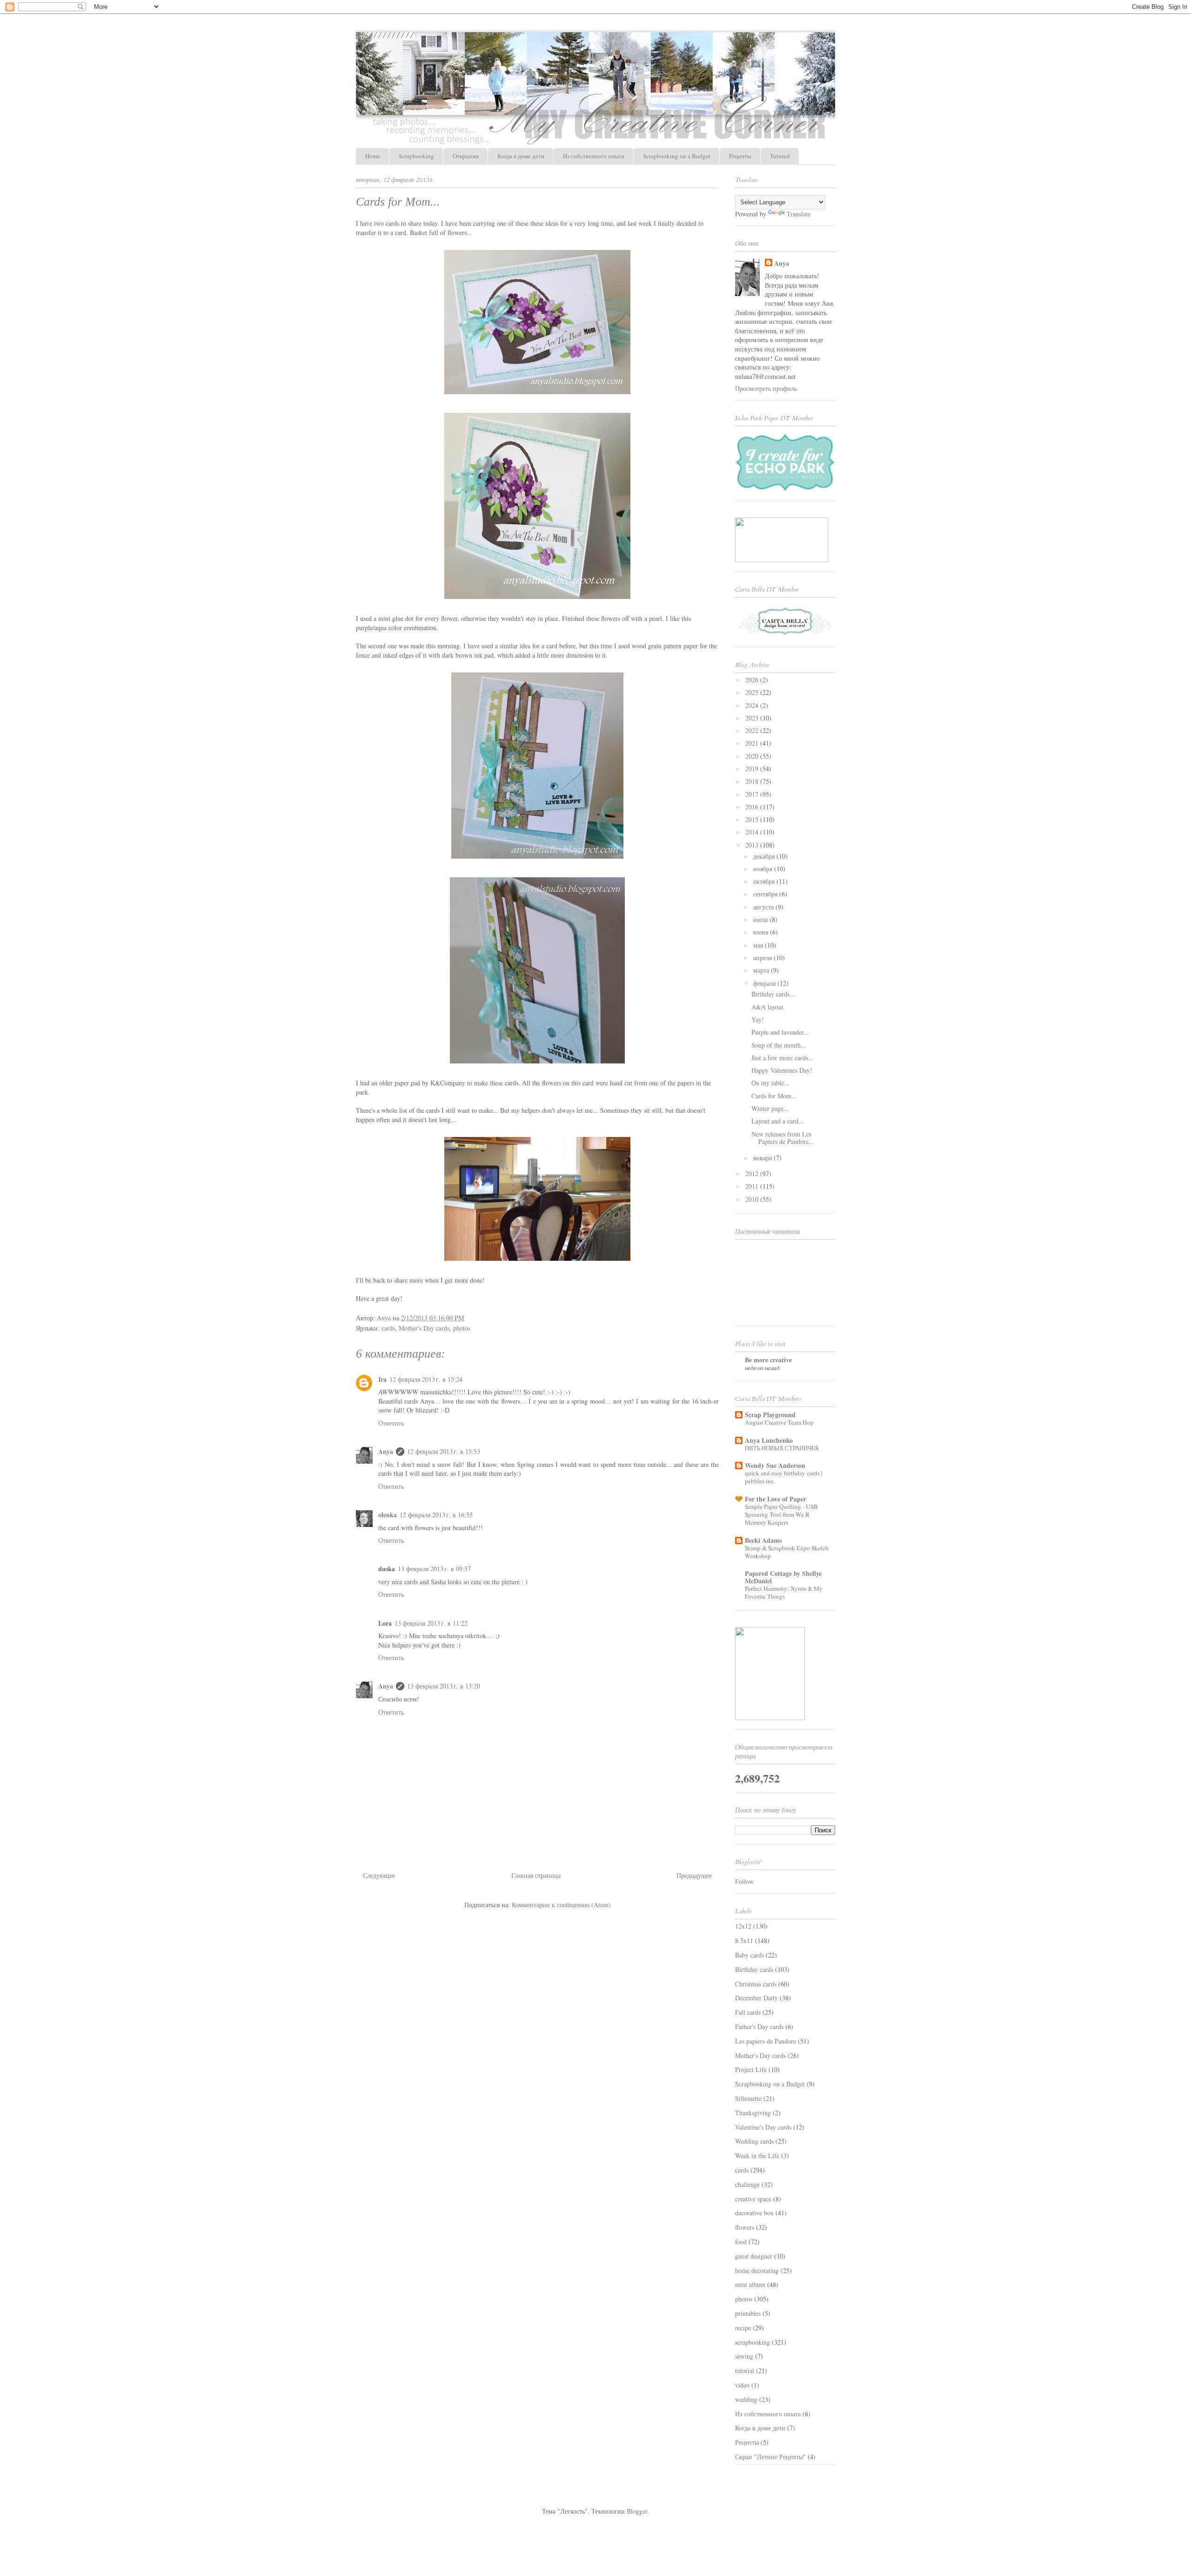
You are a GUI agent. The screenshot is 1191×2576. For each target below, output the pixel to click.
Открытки (466, 156)
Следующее (379, 1875)
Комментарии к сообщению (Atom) (561, 1905)
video (742, 2385)
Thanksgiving (753, 2113)
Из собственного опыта (594, 156)
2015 (753, 819)
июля (761, 919)
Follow (744, 1881)
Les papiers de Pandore (766, 2041)
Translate (799, 214)
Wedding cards (754, 2141)
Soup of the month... (779, 1045)
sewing (744, 2356)
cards (388, 1328)
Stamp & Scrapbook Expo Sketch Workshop (787, 1552)
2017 (753, 794)
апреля (763, 958)
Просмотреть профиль (766, 388)
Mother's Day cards (424, 1328)
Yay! (758, 1019)
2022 (753, 730)
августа (764, 907)
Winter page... (770, 1108)
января (763, 1158)
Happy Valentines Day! (782, 1070)
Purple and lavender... (780, 1032)
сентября (766, 894)
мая (759, 945)
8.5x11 (744, 1940)
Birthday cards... (773, 994)
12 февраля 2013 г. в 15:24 (426, 1379)
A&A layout (767, 1007)
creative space (753, 2199)
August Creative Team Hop (779, 1422)
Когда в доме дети (521, 156)
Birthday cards (754, 1969)
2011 (753, 1186)
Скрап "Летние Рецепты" (770, 2457)
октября (765, 881)
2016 (753, 807)
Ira (382, 1379)
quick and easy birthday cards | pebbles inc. (784, 1477)
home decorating (757, 2270)
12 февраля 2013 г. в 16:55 (436, 1515)
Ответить (391, 1423)
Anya (386, 1451)
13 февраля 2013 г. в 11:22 (431, 1623)
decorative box (754, 2213)
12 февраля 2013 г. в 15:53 (444, 1451)
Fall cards (748, 2012)
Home (373, 156)
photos (462, 1328)
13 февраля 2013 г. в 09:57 (434, 1569)
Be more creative (768, 1360)
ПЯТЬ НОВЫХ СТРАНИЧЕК (782, 1448)
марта (762, 970)
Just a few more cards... (783, 1058)
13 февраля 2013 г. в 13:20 (444, 1686)
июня (762, 932)
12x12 (743, 1926)
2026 (753, 680)
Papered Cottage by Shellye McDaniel (783, 1577)
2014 (753, 832)
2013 (753, 845)
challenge (747, 2184)
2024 (753, 705)
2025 (753, 692)
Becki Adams (763, 1540)
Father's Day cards (759, 2027)
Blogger (637, 2511)
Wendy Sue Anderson (775, 1465)
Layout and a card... (778, 1121)
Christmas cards (756, 1984)
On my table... (770, 1083)
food (741, 2242)
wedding (746, 2399)
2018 (753, 781)
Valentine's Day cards (763, 2127)
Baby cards (749, 1955)
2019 (753, 769)
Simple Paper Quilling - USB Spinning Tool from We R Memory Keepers (781, 1515)
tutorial (745, 2371)
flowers (745, 2227)
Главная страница (536, 1875)
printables (748, 2313)
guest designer (754, 2256)
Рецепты (740, 156)
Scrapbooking (416, 156)
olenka (388, 1515)
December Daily (756, 1998)
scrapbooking (753, 2342)
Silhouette (748, 2098)
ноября (764, 869)
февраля (765, 983)
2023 (753, 718)
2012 (753, 1174)
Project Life (751, 2069)
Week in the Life (757, 2156)
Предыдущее (694, 1875)
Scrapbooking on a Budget (677, 156)
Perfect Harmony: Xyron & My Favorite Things (784, 1592)
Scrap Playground (770, 1415)
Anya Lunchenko (769, 1440)
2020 (753, 756)
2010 (753, 1199)
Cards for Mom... (774, 1096)
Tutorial (780, 156)
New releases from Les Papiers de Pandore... (783, 1138)
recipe (743, 2328)
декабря (765, 856)
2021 (753, 743)
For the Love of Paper (776, 1499)
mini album (750, 2284)
